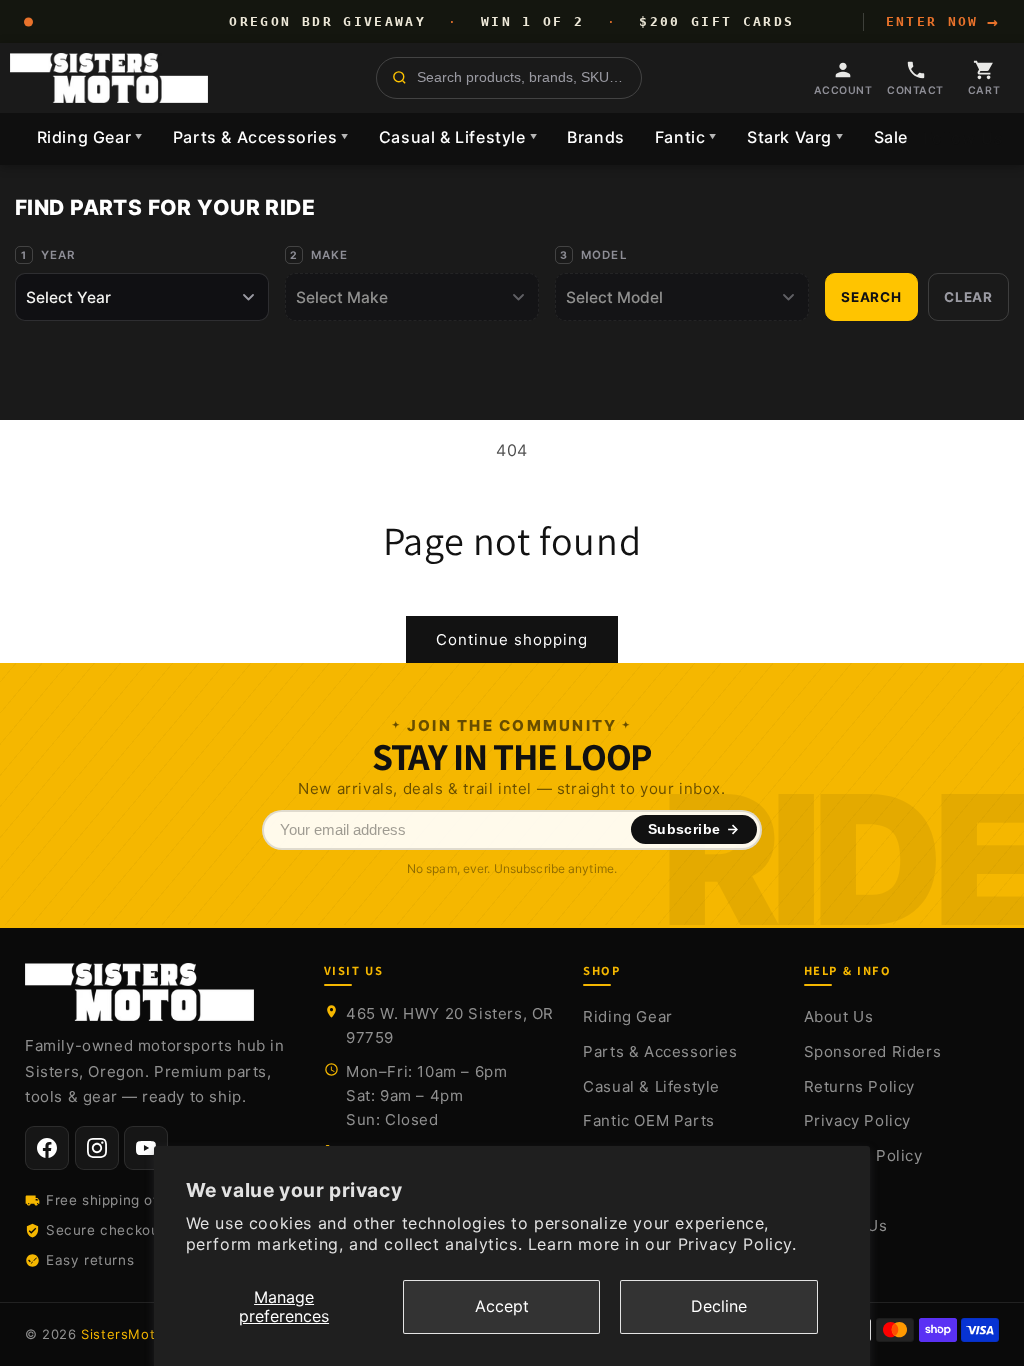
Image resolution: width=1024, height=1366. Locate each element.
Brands (596, 137)
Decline (719, 1306)
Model (604, 255)
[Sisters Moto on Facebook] (47, 1148)
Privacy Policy (857, 1120)
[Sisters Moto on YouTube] (146, 1148)
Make (330, 255)
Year (58, 255)
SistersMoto (122, 1334)
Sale (891, 137)
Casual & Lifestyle (458, 137)
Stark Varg (795, 137)
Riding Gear (90, 137)
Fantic (686, 137)
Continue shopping (512, 639)
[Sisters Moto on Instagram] (97, 1148)
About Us (839, 1016)
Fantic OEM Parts (649, 1120)
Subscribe (684, 829)
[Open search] (509, 78)
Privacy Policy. (737, 1244)
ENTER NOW (943, 22)
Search (871, 297)
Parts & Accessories (261, 137)
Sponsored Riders (873, 1051)
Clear (968, 297)
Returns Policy (859, 1086)
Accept (502, 1306)
